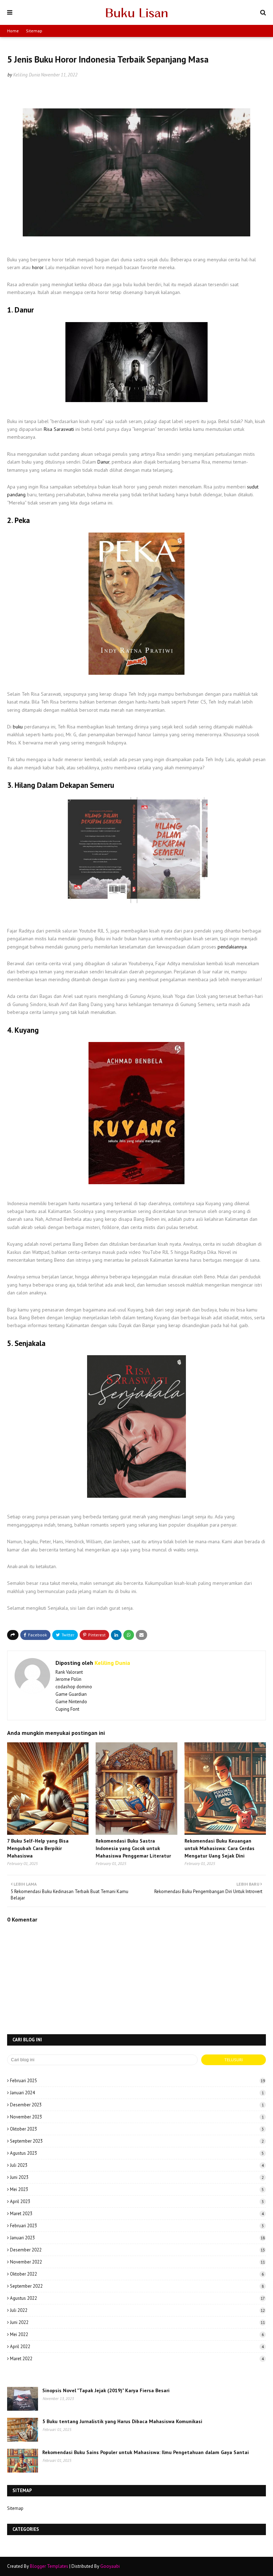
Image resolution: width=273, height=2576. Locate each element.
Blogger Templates (49, 2566)
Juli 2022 (137, 2310)
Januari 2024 (137, 2093)
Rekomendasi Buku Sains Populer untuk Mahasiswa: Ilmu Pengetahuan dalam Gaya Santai (146, 2452)
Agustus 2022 (137, 2298)
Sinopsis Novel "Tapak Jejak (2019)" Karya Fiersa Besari (106, 2390)
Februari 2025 (137, 2081)
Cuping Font (67, 1709)
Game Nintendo (71, 1702)
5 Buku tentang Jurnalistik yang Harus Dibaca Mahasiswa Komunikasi (122, 2421)
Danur (103, 462)
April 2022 (137, 2347)
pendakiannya (232, 947)
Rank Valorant (69, 1672)
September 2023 (137, 2141)
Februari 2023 (137, 2226)
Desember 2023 (137, 2105)
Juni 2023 (137, 2177)
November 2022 (137, 2262)
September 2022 (137, 2286)
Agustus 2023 (137, 2153)
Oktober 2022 (137, 2274)
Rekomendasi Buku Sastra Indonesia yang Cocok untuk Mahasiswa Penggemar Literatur (133, 1848)
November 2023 (137, 2117)
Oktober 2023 (137, 2129)
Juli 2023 (137, 2165)
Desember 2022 (137, 2250)
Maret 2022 (137, 2359)
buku (18, 727)
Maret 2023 (137, 2214)
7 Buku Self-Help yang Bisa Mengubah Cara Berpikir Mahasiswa (38, 1848)
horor (38, 267)
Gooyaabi (110, 2566)
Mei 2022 (137, 2334)
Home (13, 31)
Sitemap (34, 31)
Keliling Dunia (26, 75)
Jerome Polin (68, 1679)
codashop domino (74, 1687)
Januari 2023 (137, 2238)
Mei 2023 (137, 2189)
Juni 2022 (137, 2322)
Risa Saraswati (59, 429)
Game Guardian (71, 1694)
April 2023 (137, 2201)
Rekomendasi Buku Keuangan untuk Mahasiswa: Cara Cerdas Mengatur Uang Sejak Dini (220, 1848)
